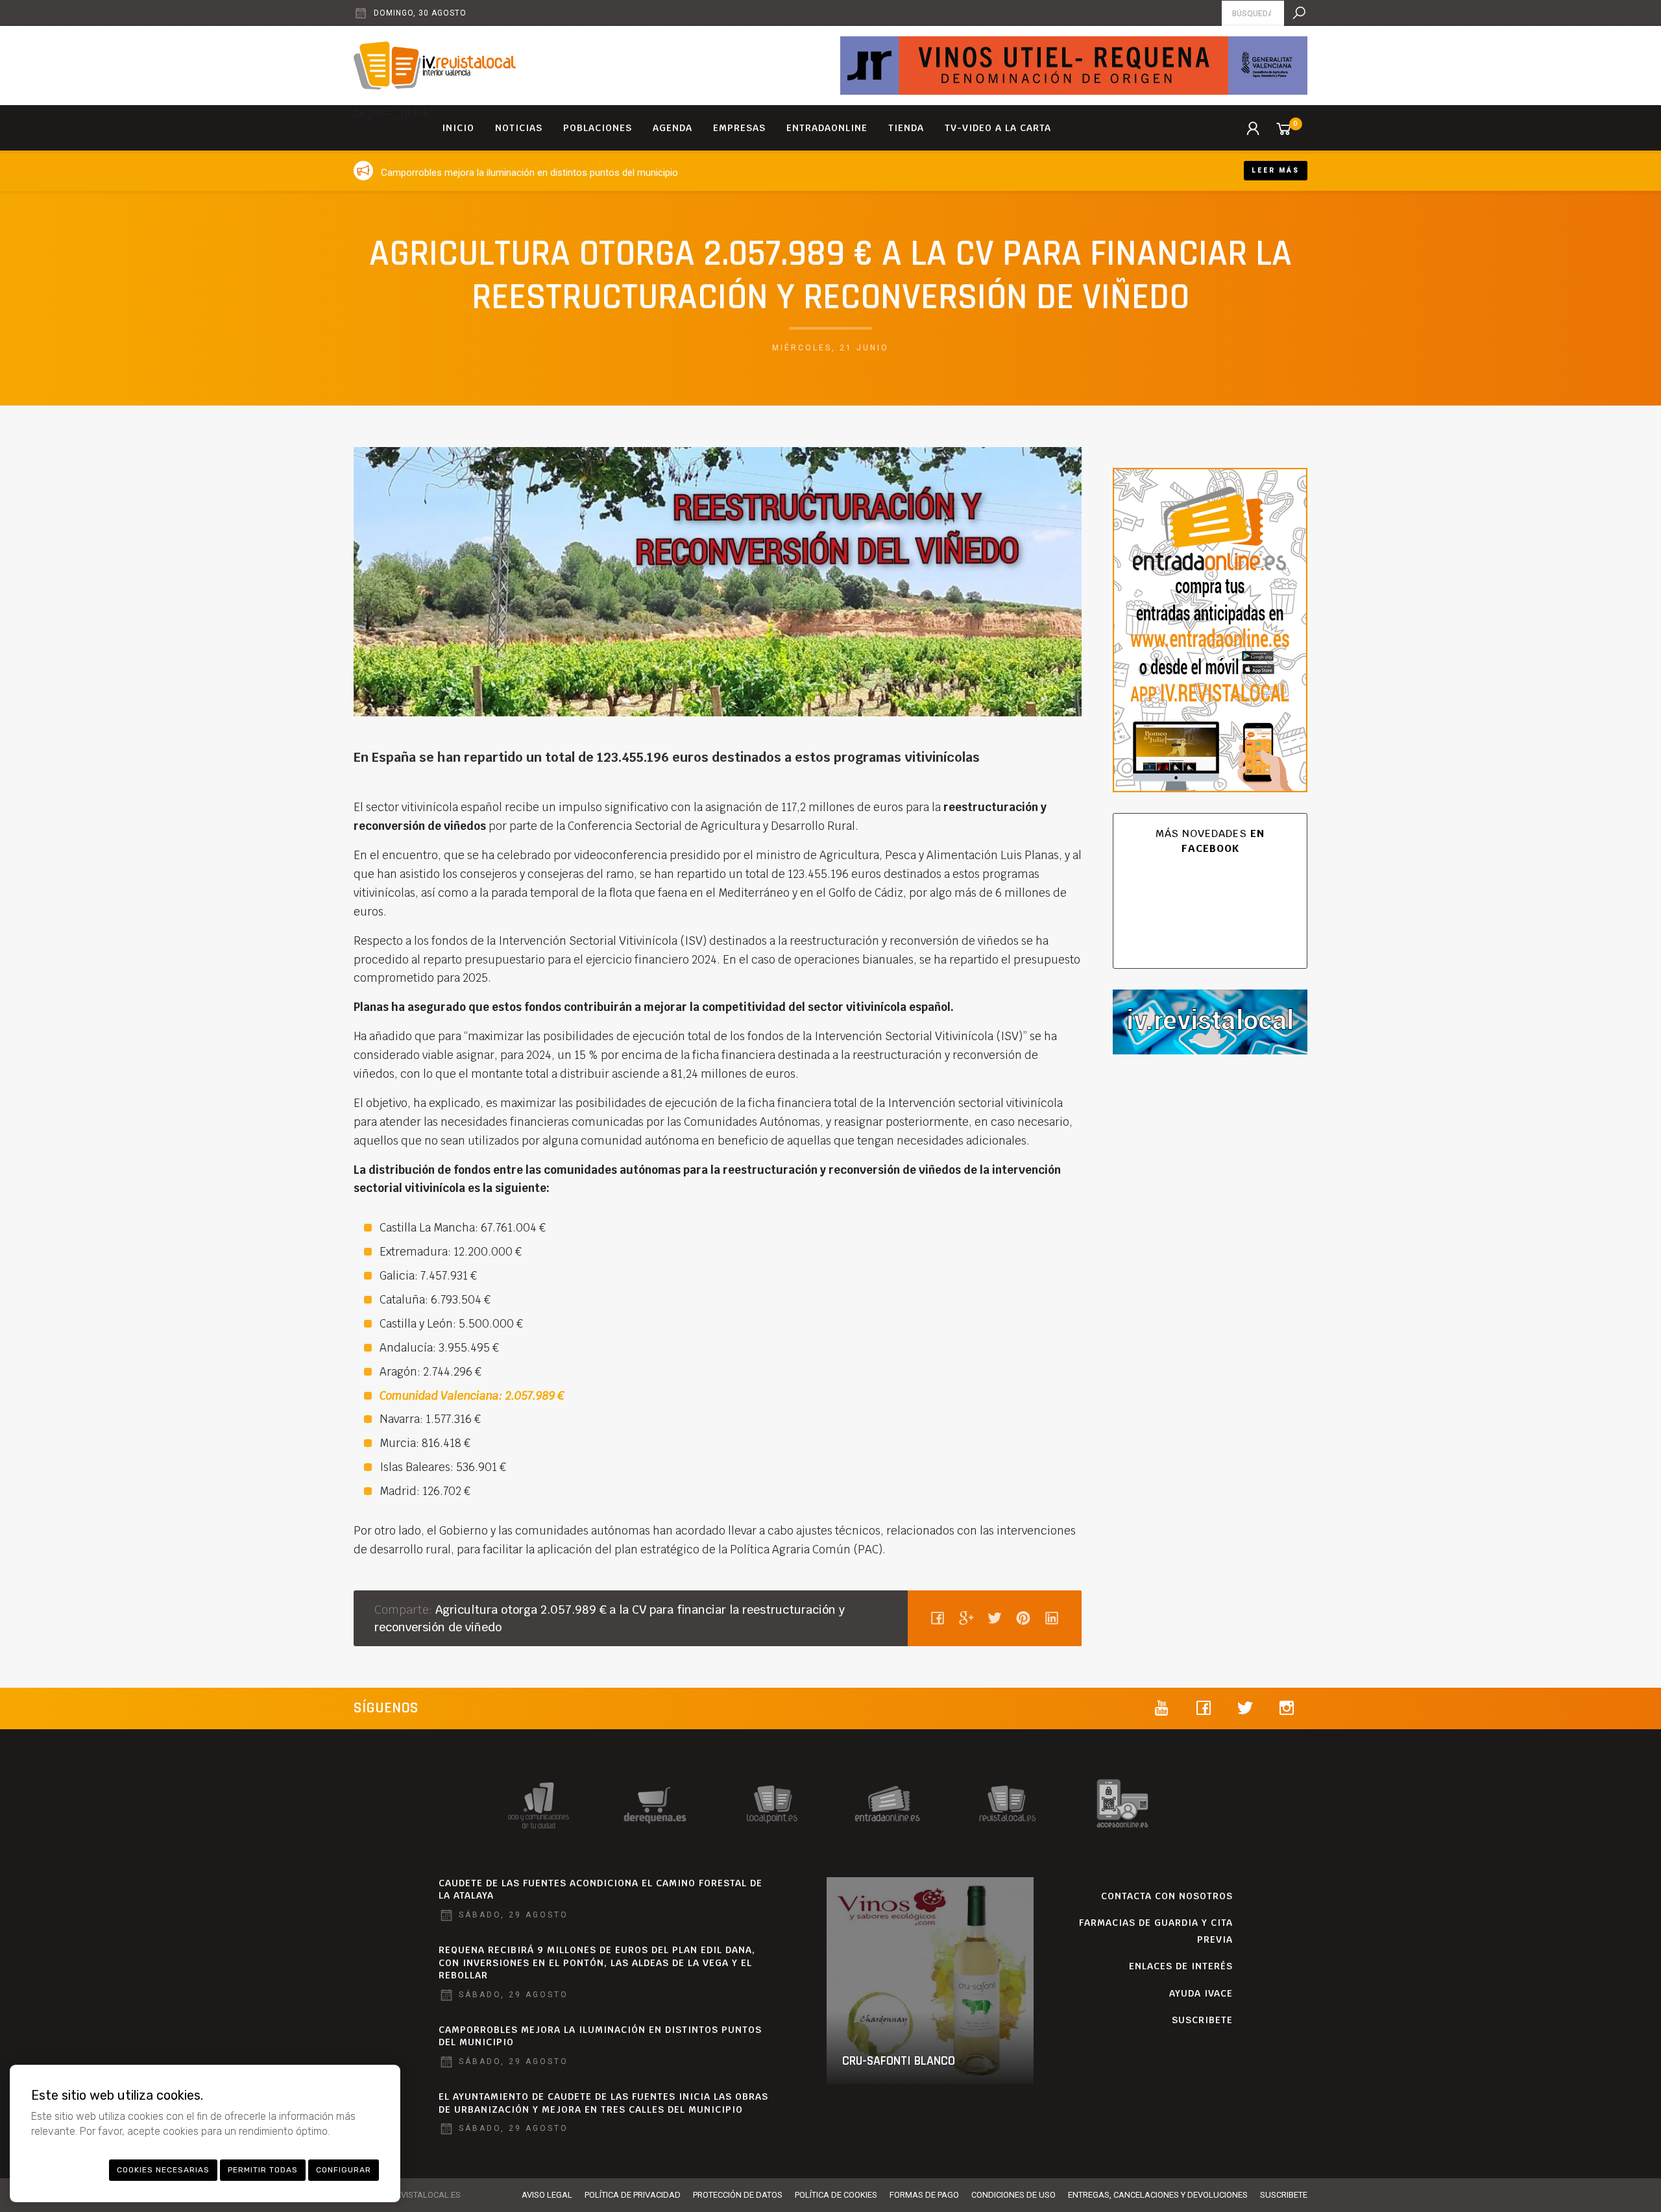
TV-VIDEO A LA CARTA (998, 128)
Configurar (344, 2170)
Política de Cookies (836, 2195)
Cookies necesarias (163, 2170)
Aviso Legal (547, 2195)
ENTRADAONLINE (827, 128)
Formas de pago (924, 2195)
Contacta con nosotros (1167, 1896)
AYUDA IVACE (1201, 1993)
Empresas (739, 128)
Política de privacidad (633, 2195)
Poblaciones (598, 128)
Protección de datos (738, 2195)
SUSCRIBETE (1202, 2020)
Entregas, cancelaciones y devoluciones (1158, 2195)
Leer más (1276, 170)
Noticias (519, 128)
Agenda (673, 128)
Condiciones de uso (1013, 2195)
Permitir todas (263, 2170)
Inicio (458, 128)
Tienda (906, 128)
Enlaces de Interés (1181, 1966)
